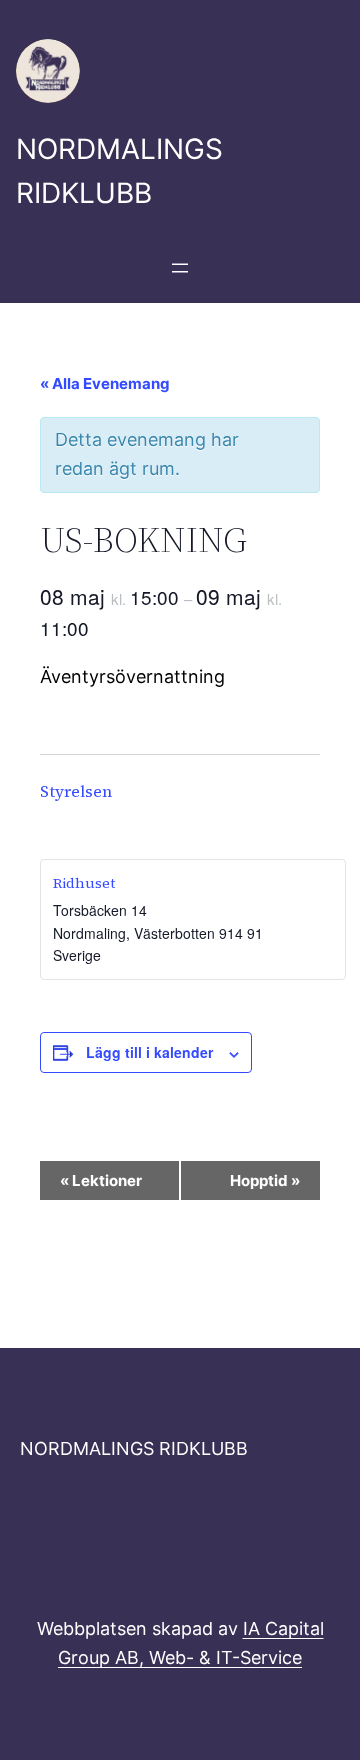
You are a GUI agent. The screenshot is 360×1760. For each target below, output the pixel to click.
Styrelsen (76, 791)
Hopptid (265, 1180)
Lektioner (101, 1180)
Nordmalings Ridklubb (134, 1448)
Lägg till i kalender (149, 1052)
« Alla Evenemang (105, 383)
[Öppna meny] (180, 268)
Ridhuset (84, 883)
